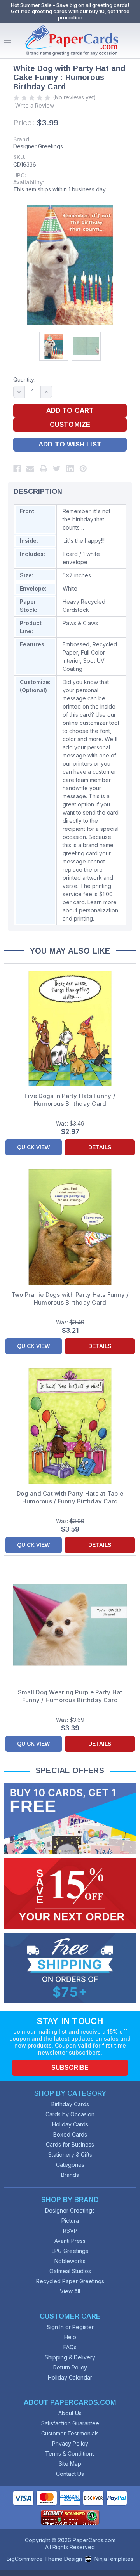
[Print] (44, 469)
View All (70, 2291)
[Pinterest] (83, 469)
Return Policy (70, 2367)
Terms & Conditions (70, 2454)
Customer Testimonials (70, 2433)
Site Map (70, 2464)
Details (100, 1147)
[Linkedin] (70, 469)
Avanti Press (70, 2241)
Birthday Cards (70, 2104)
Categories (70, 2165)
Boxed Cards (70, 2134)
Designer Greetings (38, 146)
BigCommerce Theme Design (44, 2559)
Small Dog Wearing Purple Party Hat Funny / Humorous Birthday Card (70, 1696)
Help (70, 2337)
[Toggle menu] (7, 40)
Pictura (70, 2221)
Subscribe (70, 2068)
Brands (70, 2175)
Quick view (33, 1147)
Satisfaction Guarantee (70, 2423)
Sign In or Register (70, 2327)
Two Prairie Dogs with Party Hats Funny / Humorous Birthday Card (70, 1298)
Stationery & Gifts (70, 2155)
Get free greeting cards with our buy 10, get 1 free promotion (70, 14)
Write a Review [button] (35, 105)
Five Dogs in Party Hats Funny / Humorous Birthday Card (70, 1100)
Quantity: (24, 380)
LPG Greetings (70, 2251)
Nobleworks (70, 2261)
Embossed (76, 644)
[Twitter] (57, 469)
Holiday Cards (70, 2124)
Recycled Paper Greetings (70, 2281)
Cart (132, 40)
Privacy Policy (70, 2443)
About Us (70, 2413)
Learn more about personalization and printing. (90, 910)
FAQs (70, 2347)
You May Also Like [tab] (70, 951)
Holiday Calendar (70, 2377)
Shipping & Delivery (70, 2357)
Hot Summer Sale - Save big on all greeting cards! (70, 5)
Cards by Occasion (70, 2114)
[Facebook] (17, 469)
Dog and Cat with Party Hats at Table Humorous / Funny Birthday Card (70, 1497)
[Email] (30, 469)
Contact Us (70, 2474)
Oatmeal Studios (70, 2271)
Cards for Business (70, 2144)
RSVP (70, 2231)
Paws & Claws (80, 623)
